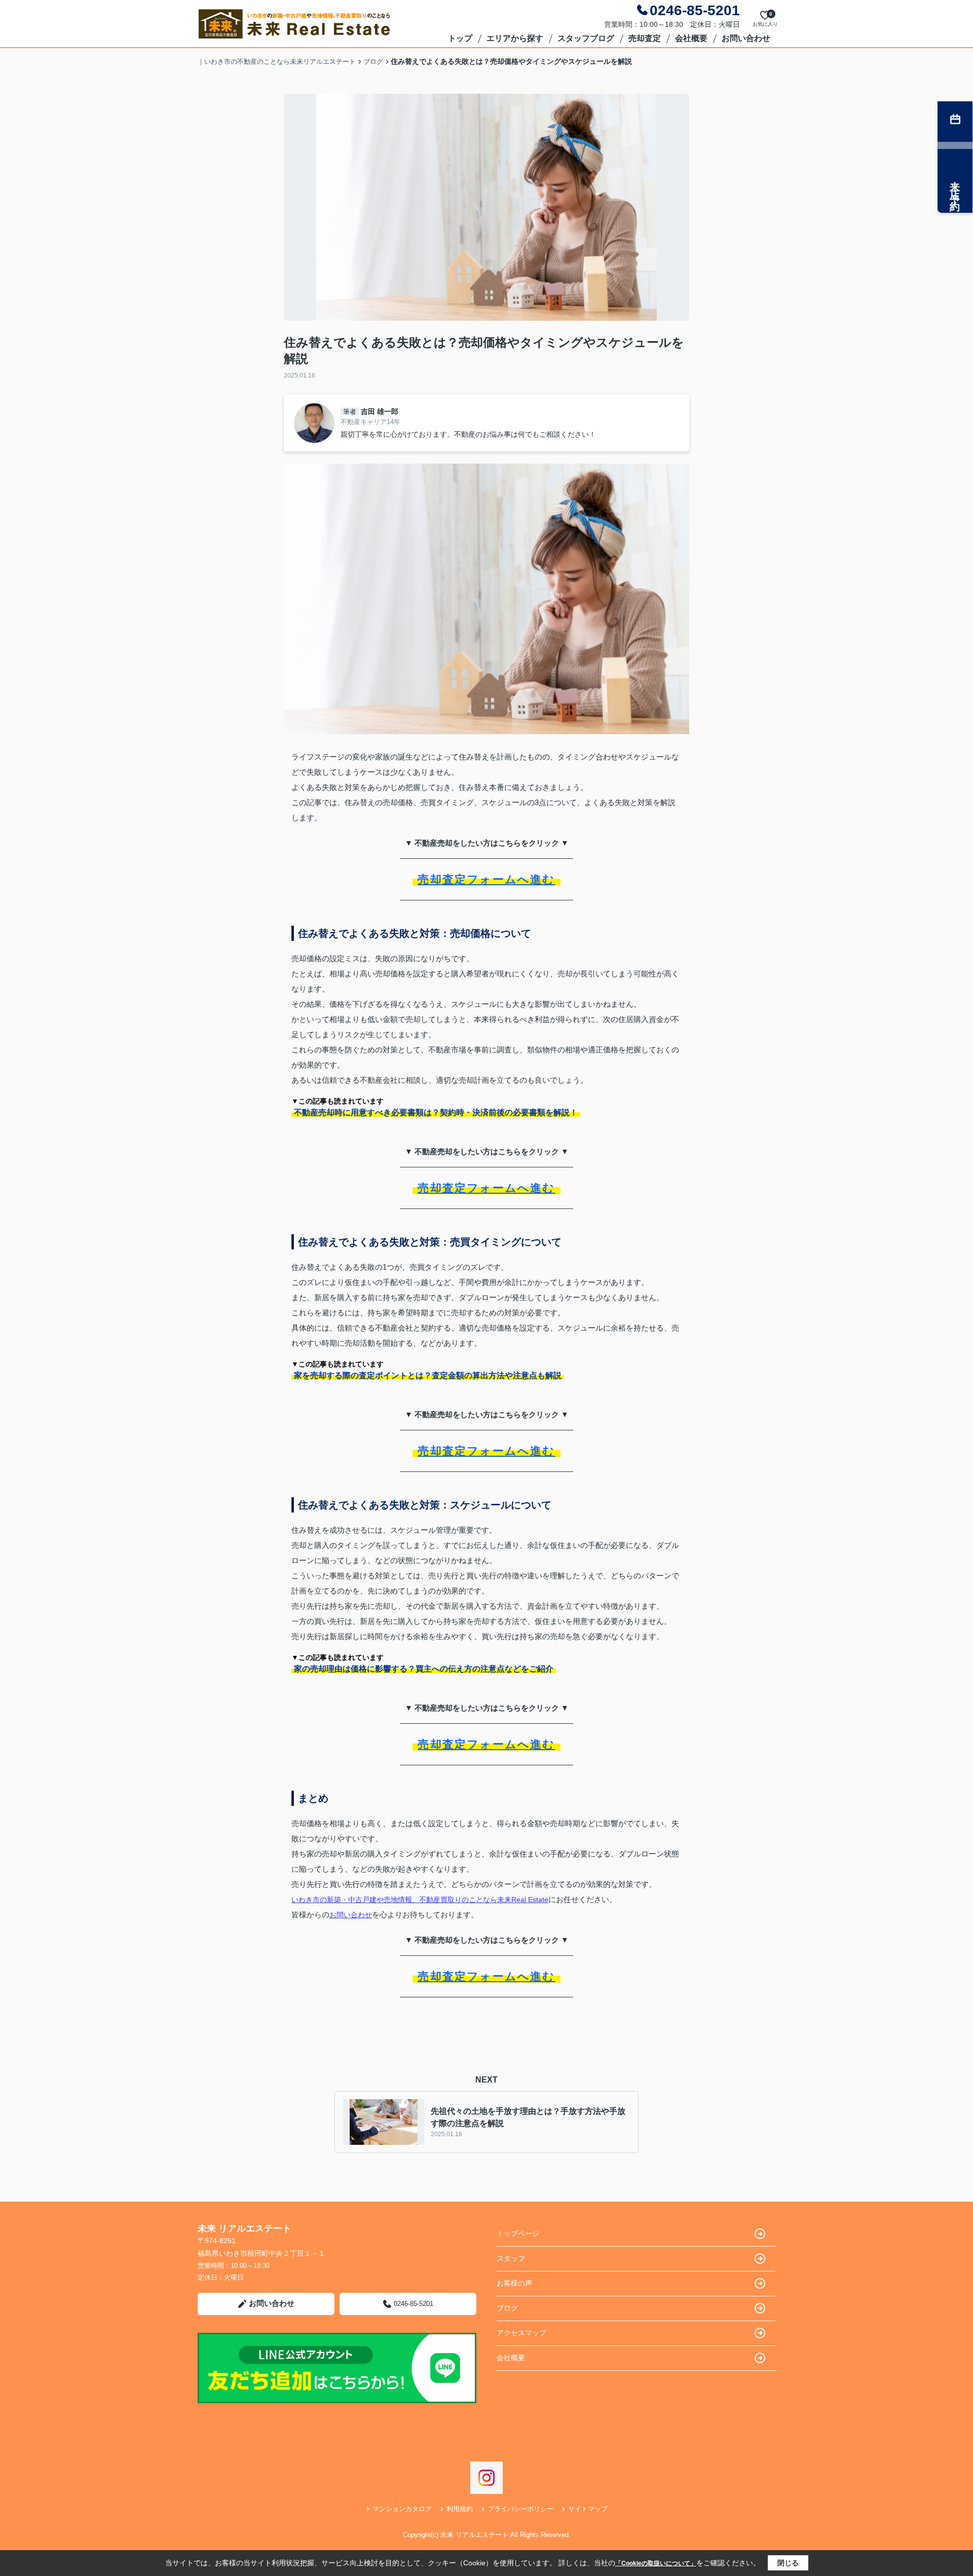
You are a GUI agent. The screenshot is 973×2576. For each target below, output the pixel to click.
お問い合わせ (746, 38)
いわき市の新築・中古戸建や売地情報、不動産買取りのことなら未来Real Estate (420, 1900)
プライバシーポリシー (520, 2509)
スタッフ (511, 2258)
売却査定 (645, 38)
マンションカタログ (402, 2509)
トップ (460, 38)
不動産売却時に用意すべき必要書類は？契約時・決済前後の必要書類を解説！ (436, 1112)
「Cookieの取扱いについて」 (656, 2563)
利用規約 (460, 2509)
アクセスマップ (521, 2333)
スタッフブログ (586, 38)
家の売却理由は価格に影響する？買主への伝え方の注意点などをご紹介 (424, 1669)
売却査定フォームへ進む (486, 879)
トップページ (518, 2233)
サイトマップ (588, 2509)
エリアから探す (515, 38)
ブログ (507, 2308)
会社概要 (691, 38)
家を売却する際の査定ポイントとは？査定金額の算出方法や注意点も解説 (428, 1375)
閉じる (788, 2563)
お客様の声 (514, 2283)
